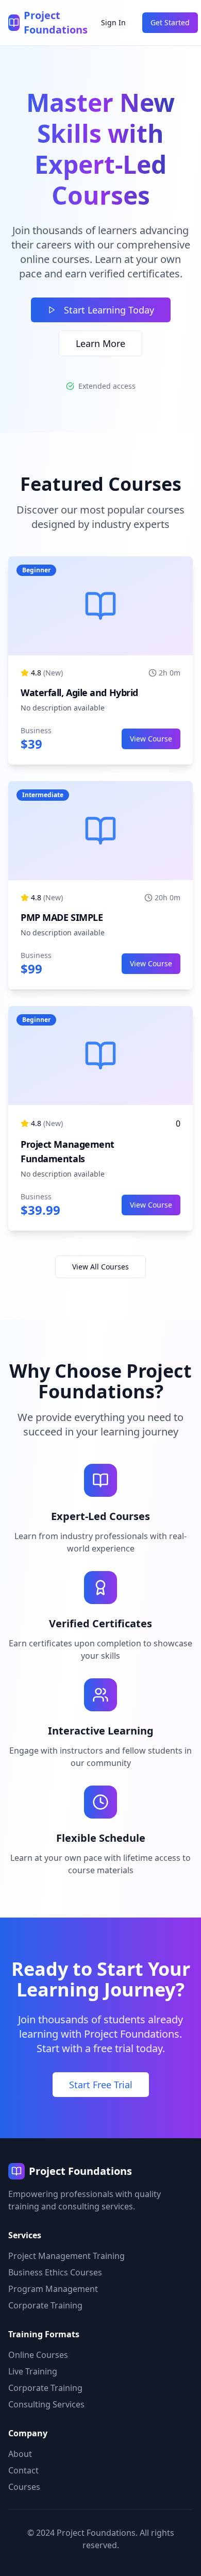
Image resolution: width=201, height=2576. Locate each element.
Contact (23, 2470)
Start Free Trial (101, 2085)
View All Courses (100, 1267)
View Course (151, 739)
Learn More (100, 343)
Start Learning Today (109, 310)
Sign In (113, 22)
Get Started (170, 22)
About (20, 2454)
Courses (24, 2487)
